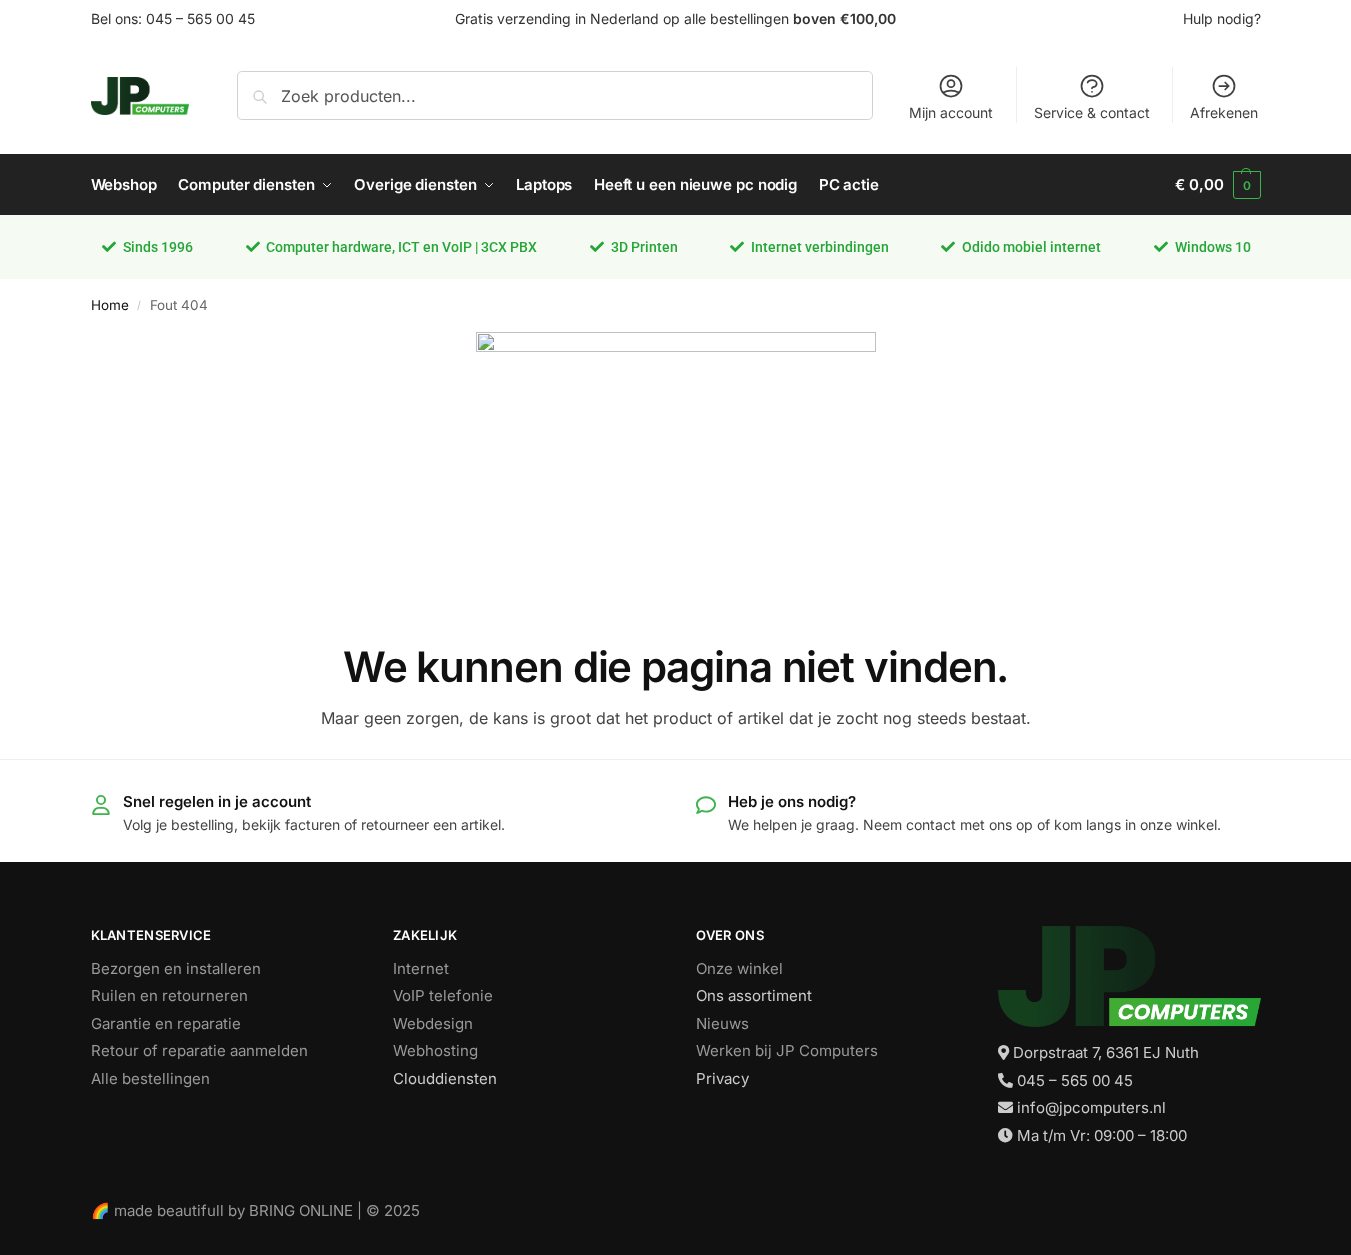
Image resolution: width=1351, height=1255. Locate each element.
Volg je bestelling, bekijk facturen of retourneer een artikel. (314, 824)
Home (110, 305)
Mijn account (951, 112)
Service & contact (1092, 112)
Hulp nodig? (1222, 18)
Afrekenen (1224, 112)
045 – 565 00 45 (200, 18)
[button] (1217, 185)
